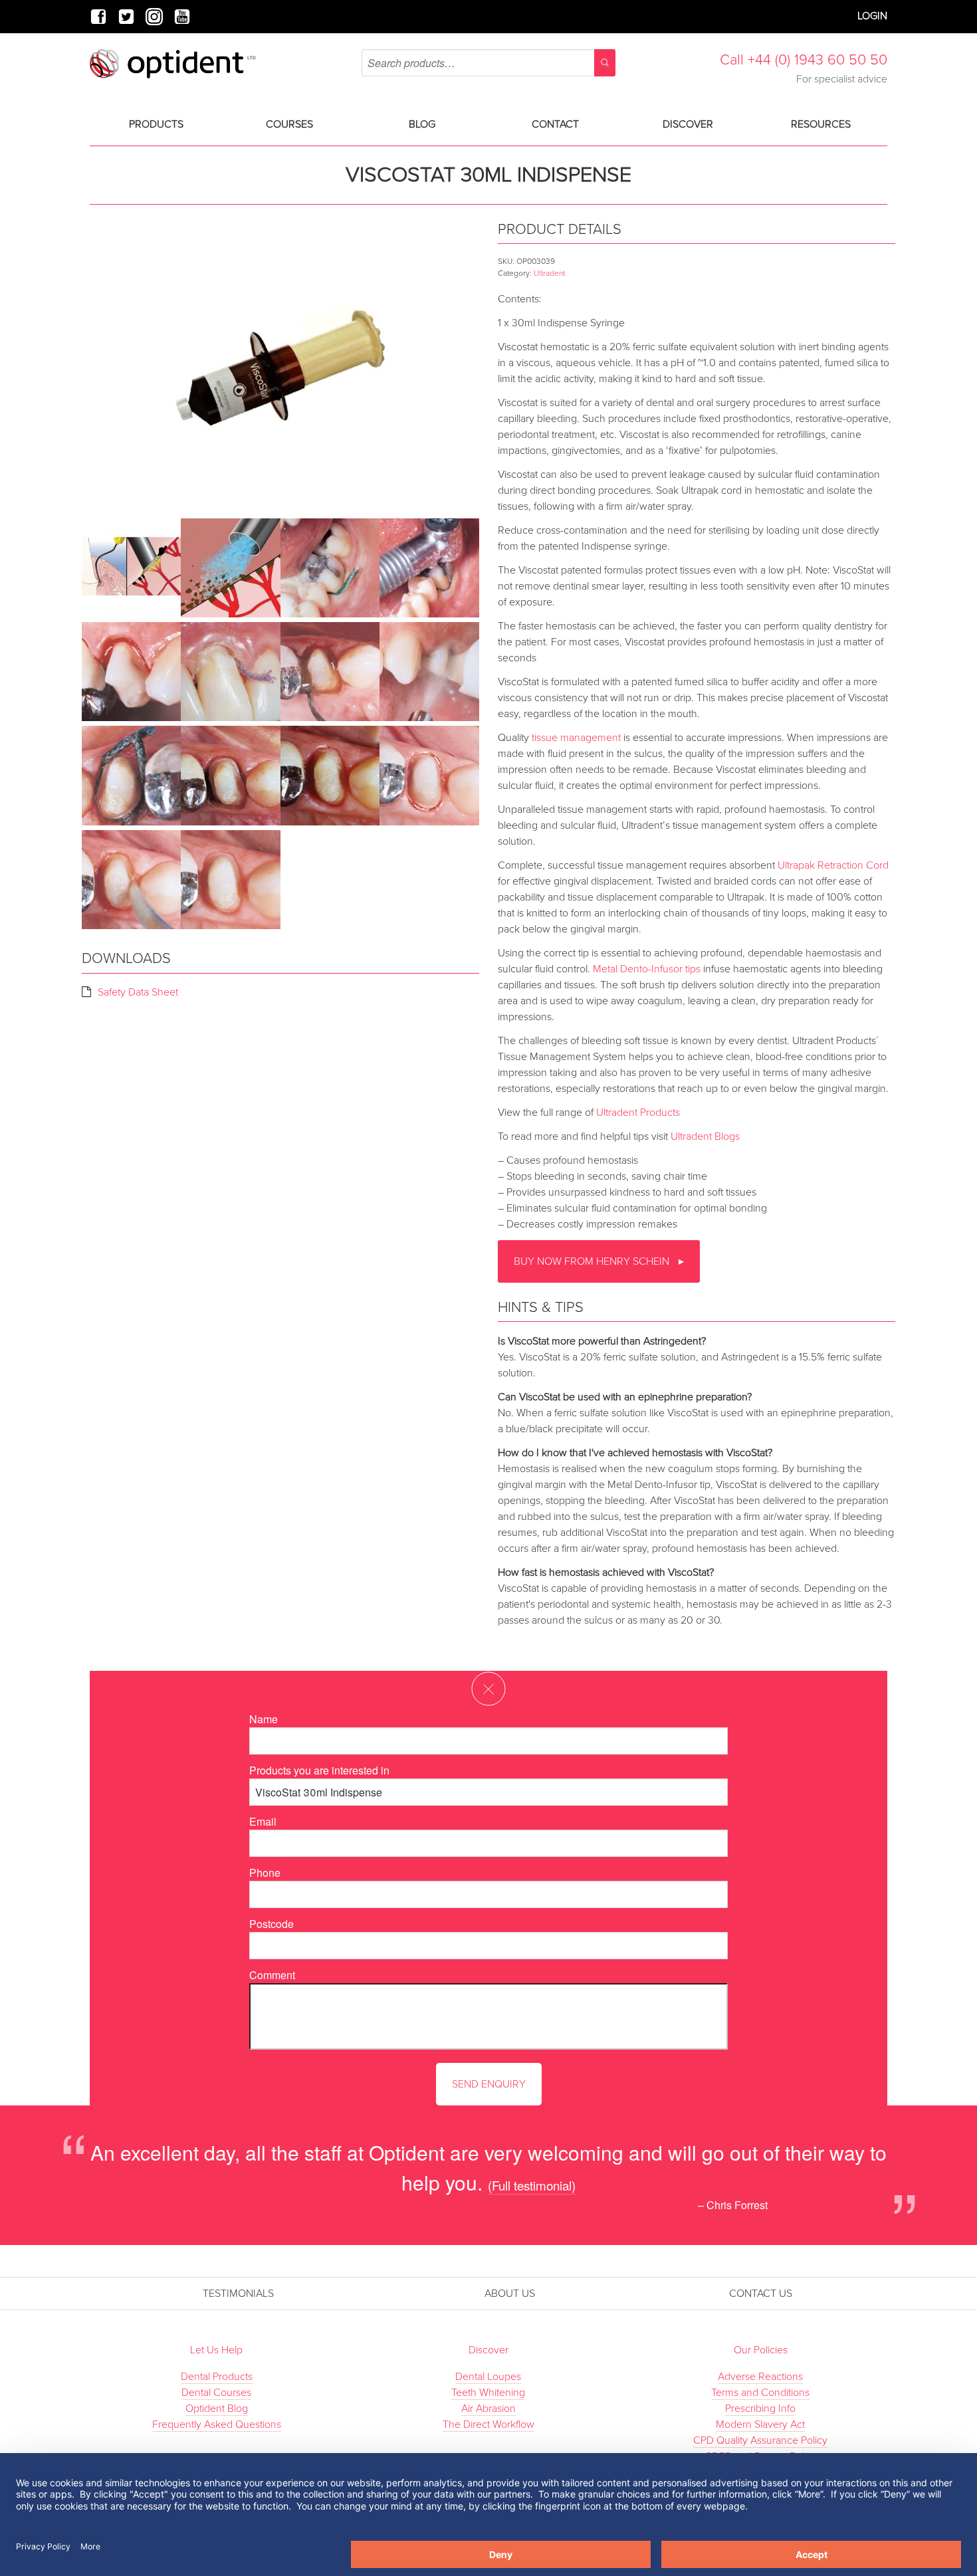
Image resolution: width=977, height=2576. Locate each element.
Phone (265, 1873)
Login (872, 16)
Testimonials (238, 2294)
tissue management (576, 738)
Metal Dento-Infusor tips (647, 969)
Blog (422, 124)
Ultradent (549, 273)
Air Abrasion (489, 2409)
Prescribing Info (760, 2409)
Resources (821, 124)
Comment (272, 1975)
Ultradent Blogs (705, 1136)
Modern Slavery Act (760, 2424)
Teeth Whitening (488, 2393)
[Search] (605, 63)
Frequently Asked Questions (217, 2424)
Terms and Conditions (760, 2393)
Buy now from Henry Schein (593, 1261)
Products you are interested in (319, 1770)
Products (156, 124)
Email (263, 1821)
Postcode (271, 1924)
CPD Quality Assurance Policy (760, 2440)
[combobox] (488, 63)
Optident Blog (217, 2409)
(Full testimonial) (532, 2185)
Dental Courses (216, 2393)
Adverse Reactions (760, 2377)
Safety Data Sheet (138, 992)
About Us (510, 2294)
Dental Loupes (488, 2377)
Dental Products (217, 2377)
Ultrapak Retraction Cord (833, 865)
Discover (688, 124)
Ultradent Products (638, 1113)
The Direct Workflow (489, 2424)
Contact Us (761, 2294)
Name (264, 1719)
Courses (289, 124)
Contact (555, 124)
